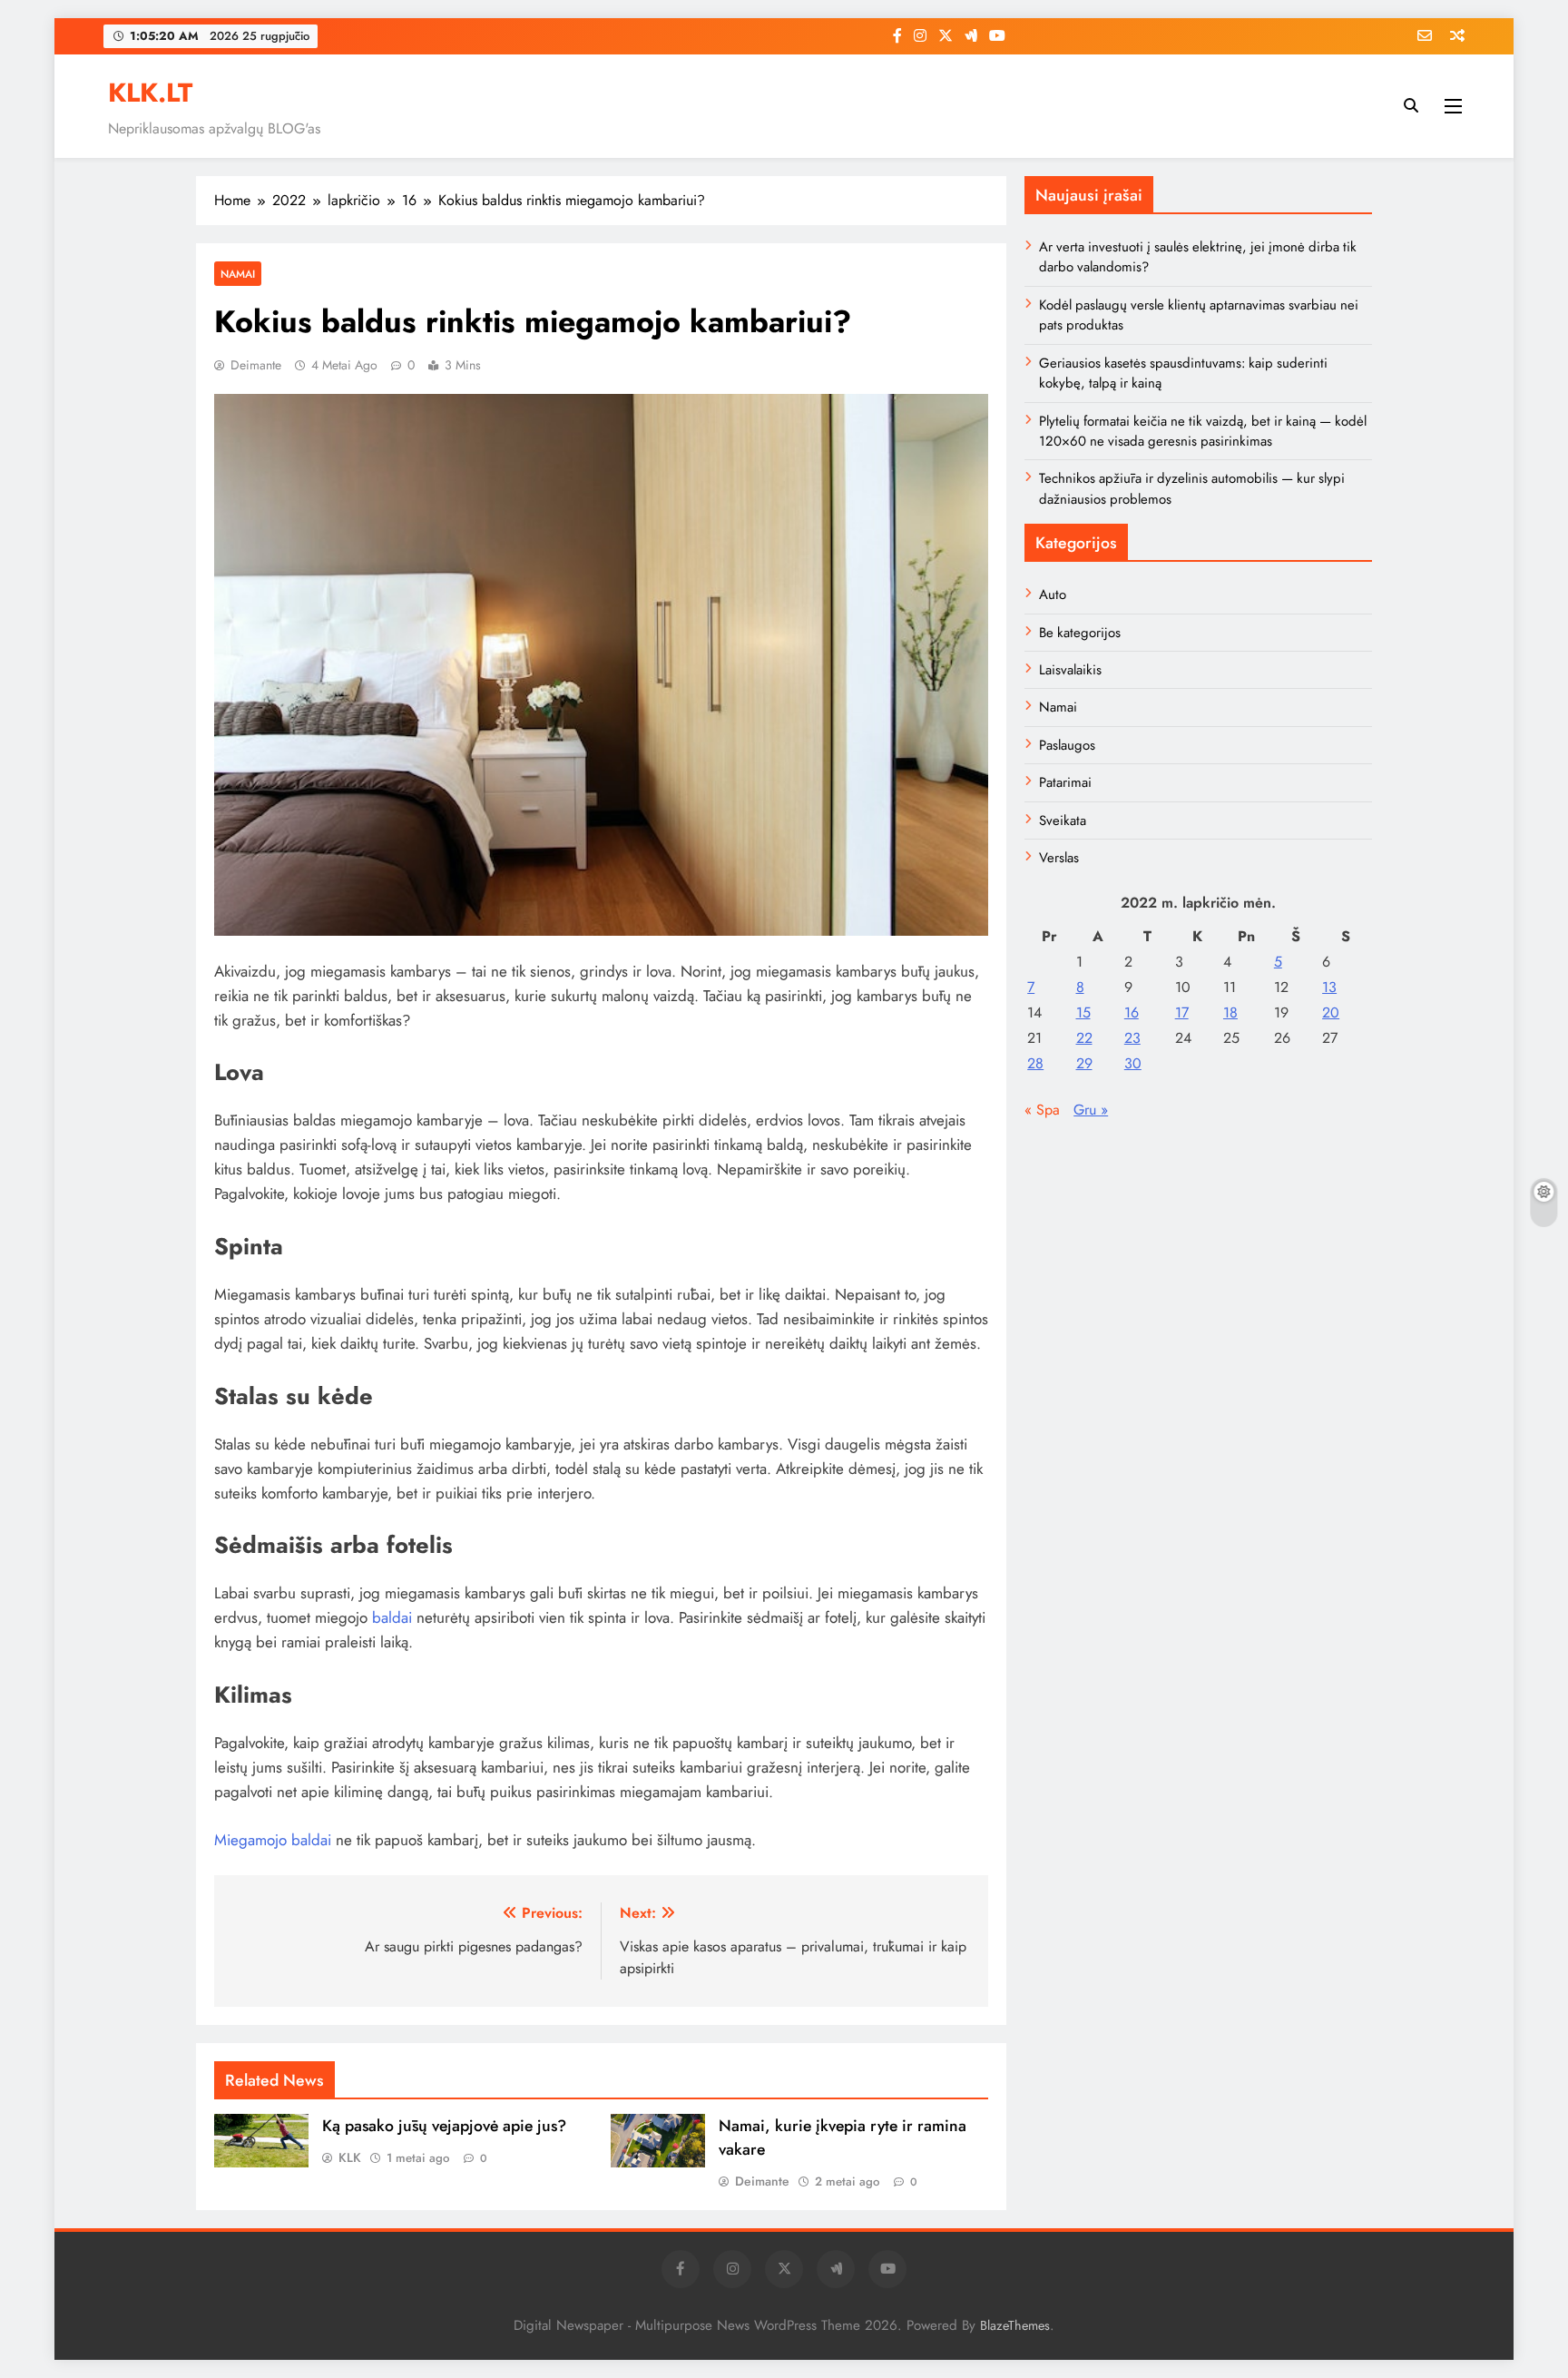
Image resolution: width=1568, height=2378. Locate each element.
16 (1132, 1012)
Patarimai (1065, 782)
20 (1331, 1012)
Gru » (1091, 1110)
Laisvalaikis (1070, 670)
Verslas (1059, 858)
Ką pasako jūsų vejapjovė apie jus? (444, 2126)
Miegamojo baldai (273, 1840)
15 (1083, 1012)
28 (1035, 1063)
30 (1133, 1063)
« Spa (1042, 1110)
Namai (238, 274)
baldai (392, 1617)
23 (1132, 1038)
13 (1329, 987)
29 (1084, 1063)
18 (1230, 1012)
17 (1182, 1012)
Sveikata (1063, 821)
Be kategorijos (1080, 633)
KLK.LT (150, 93)
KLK (350, 2157)
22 (1084, 1038)
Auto (1053, 594)
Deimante (256, 365)
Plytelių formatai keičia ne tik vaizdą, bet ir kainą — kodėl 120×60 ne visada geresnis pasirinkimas (1203, 431)
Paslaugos (1067, 745)
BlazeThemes (1015, 2325)
